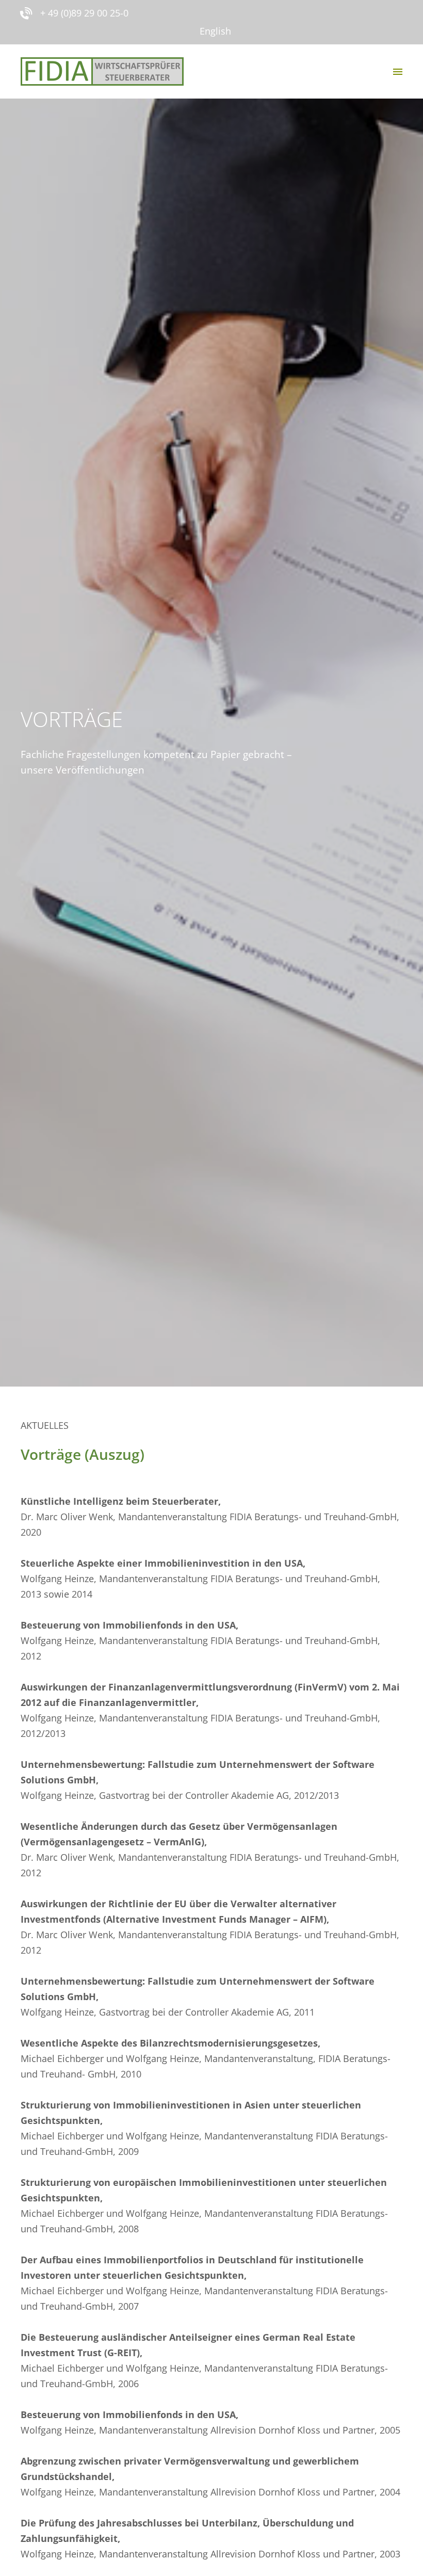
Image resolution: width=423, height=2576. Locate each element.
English (215, 31)
